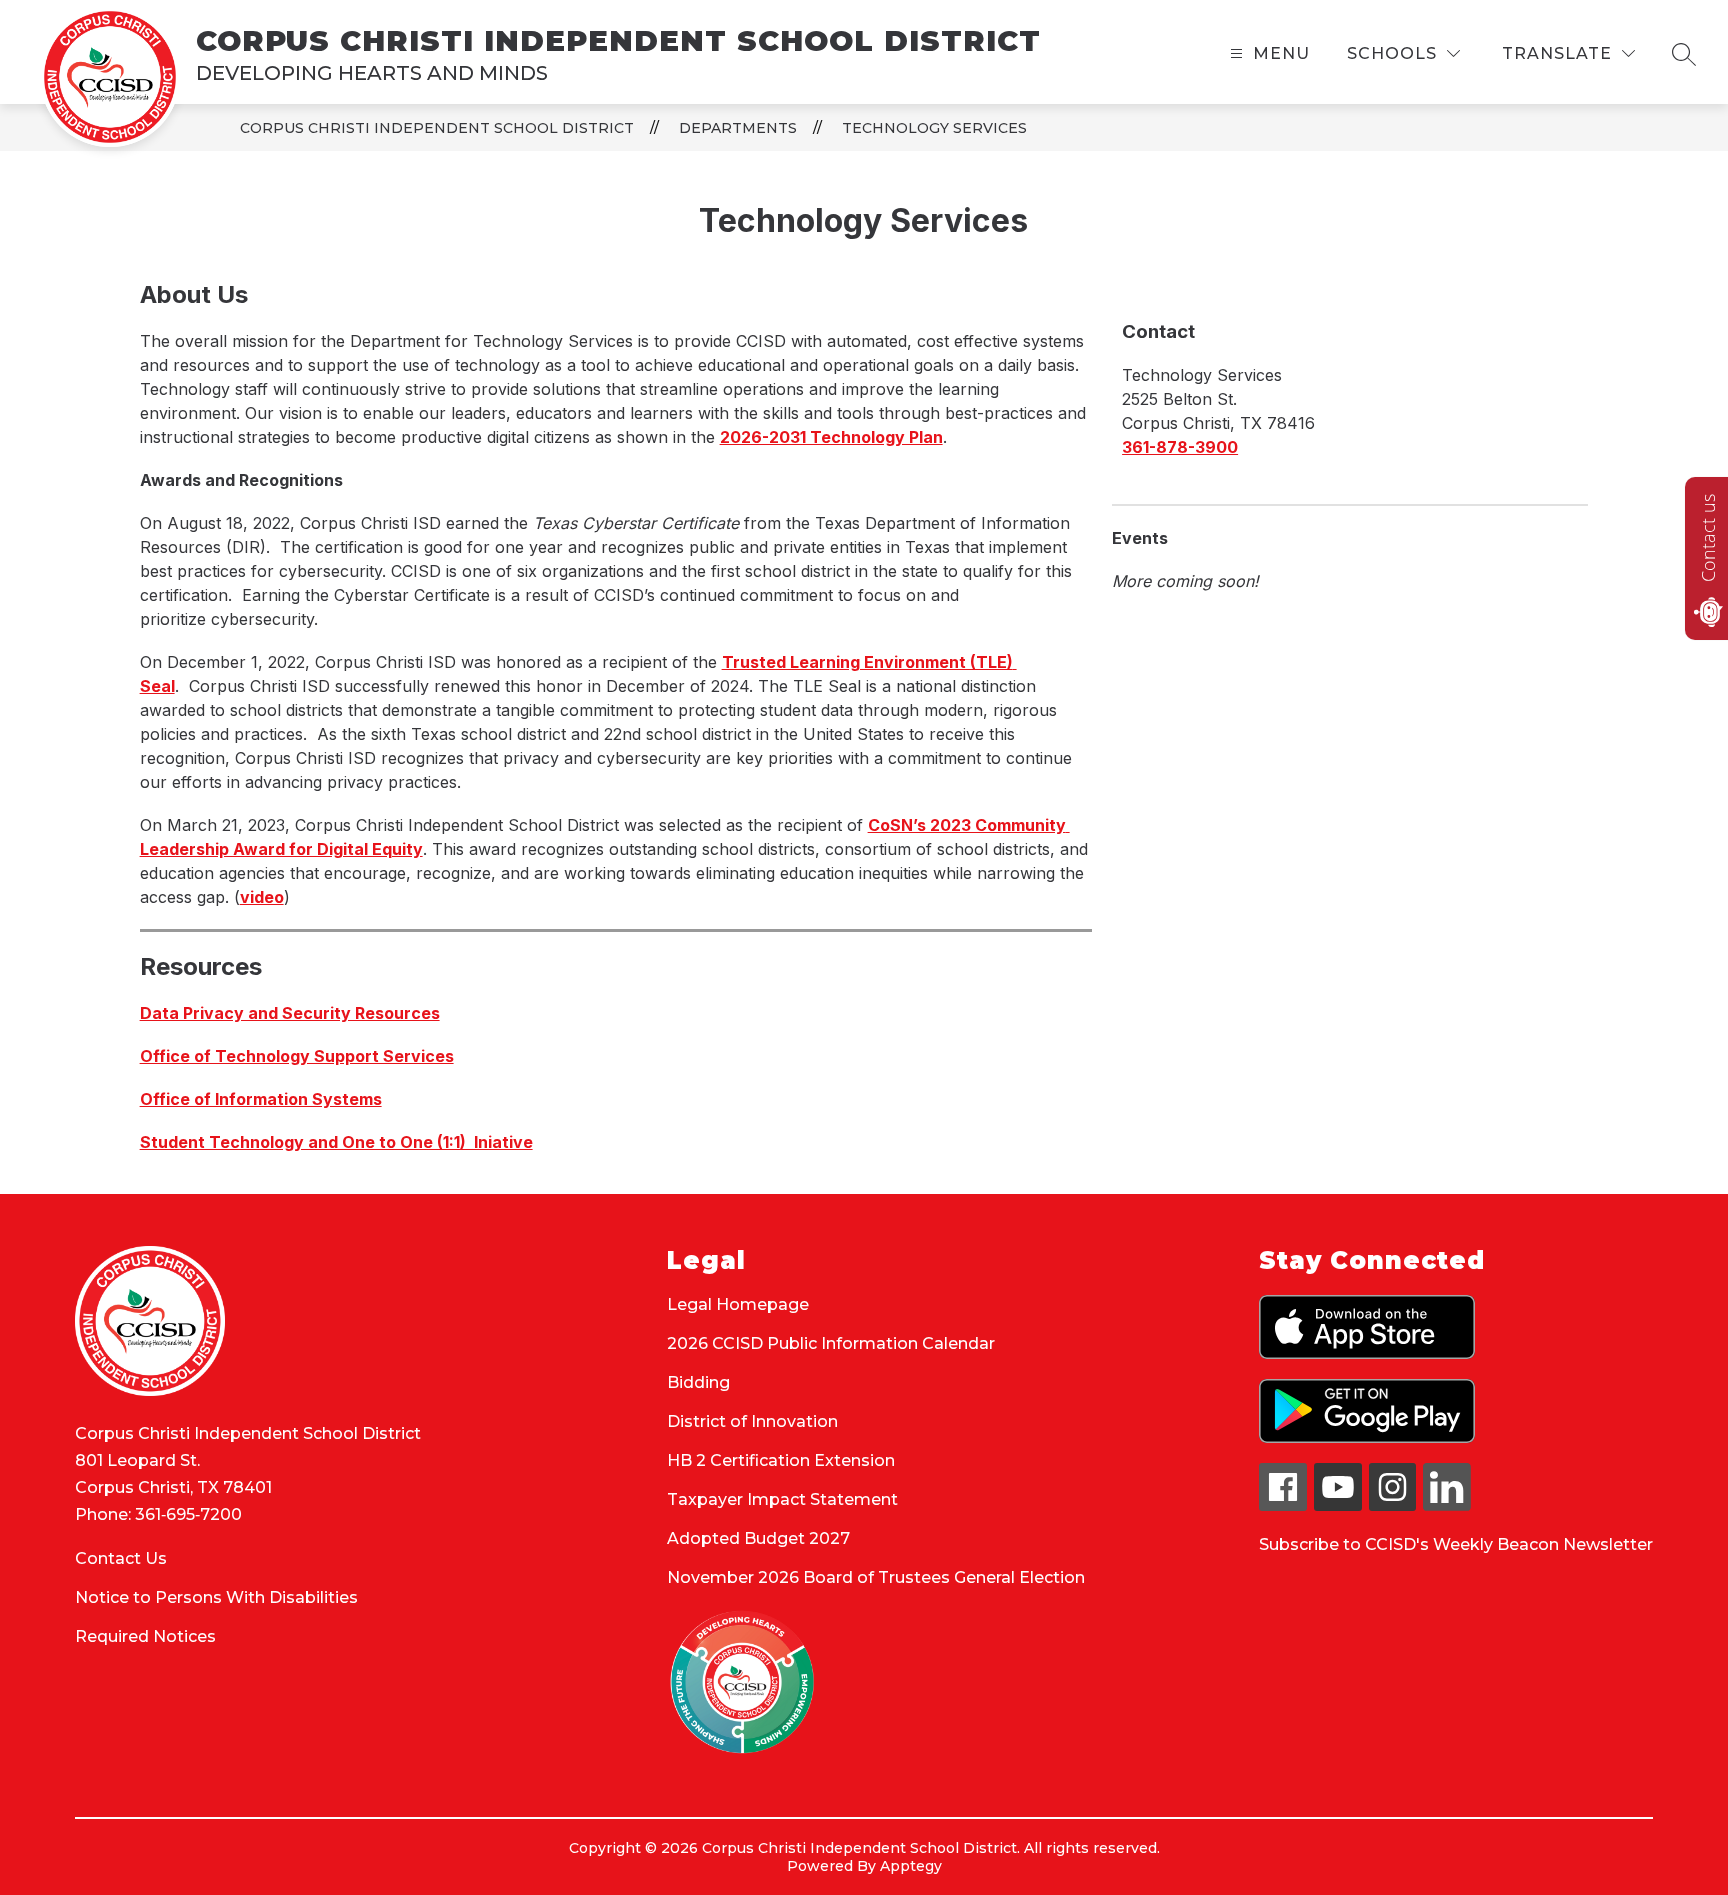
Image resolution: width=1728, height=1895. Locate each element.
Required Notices (145, 1636)
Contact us (1708, 538)
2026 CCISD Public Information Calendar (831, 1343)
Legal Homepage (738, 1304)
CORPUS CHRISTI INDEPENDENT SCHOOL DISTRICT (437, 128)
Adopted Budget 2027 (758, 1538)
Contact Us (121, 1558)
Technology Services (934, 128)
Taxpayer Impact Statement (782, 1499)
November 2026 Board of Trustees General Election (876, 1577)
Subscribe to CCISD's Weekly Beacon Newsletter (1456, 1544)
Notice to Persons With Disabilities (216, 1597)
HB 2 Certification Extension (781, 1460)
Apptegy (911, 1866)
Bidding (698, 1382)
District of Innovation (752, 1421)
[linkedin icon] (1447, 1505)
